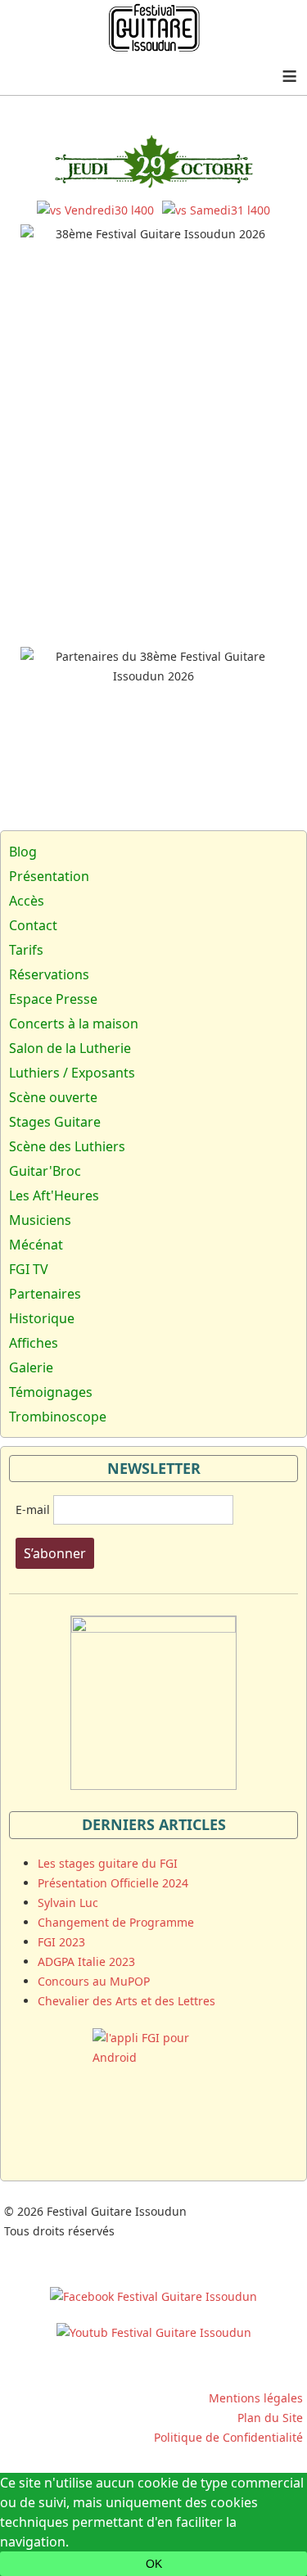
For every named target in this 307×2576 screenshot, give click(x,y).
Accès (27, 901)
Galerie (31, 1367)
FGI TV (29, 1269)
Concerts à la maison (74, 1024)
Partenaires (45, 1294)
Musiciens (40, 1220)
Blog (23, 852)
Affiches (34, 1343)
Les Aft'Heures (54, 1195)
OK (154, 2564)
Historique (42, 1318)
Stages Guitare (55, 1122)
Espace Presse (53, 999)
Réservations (49, 974)
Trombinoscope (58, 1417)
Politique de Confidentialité (228, 2437)
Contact (33, 925)
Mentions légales (256, 2398)
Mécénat (36, 1245)
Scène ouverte (53, 1097)
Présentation (49, 876)
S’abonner (55, 1553)
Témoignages (51, 1392)
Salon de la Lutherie (70, 1048)
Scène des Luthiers (67, 1146)
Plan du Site (270, 2418)
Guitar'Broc (45, 1171)
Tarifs (26, 950)
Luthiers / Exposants (72, 1073)
